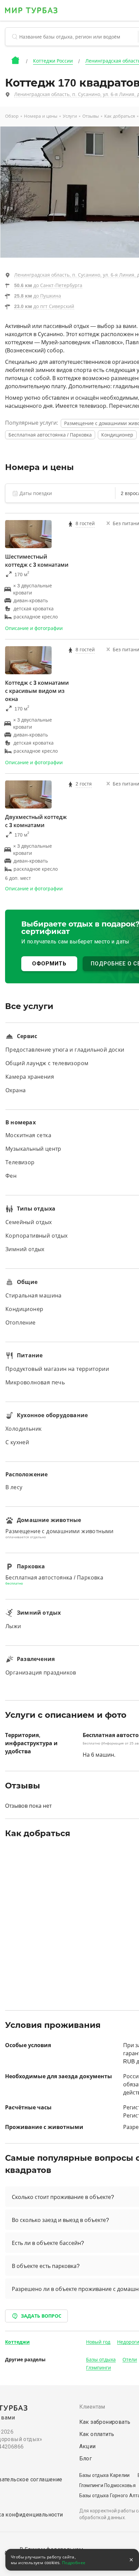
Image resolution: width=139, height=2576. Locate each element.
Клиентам (92, 2407)
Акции (88, 2446)
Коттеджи (17, 2342)
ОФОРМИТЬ (49, 964)
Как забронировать (105, 2422)
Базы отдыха (101, 2360)
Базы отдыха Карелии (105, 2475)
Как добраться (120, 116)
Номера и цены (41, 116)
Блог (86, 2458)
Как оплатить (97, 2434)
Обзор (12, 116)
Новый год (98, 2342)
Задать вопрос (41, 2316)
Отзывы (91, 116)
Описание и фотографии (34, 628)
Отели (130, 2360)
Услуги (70, 116)
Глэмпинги (99, 2368)
